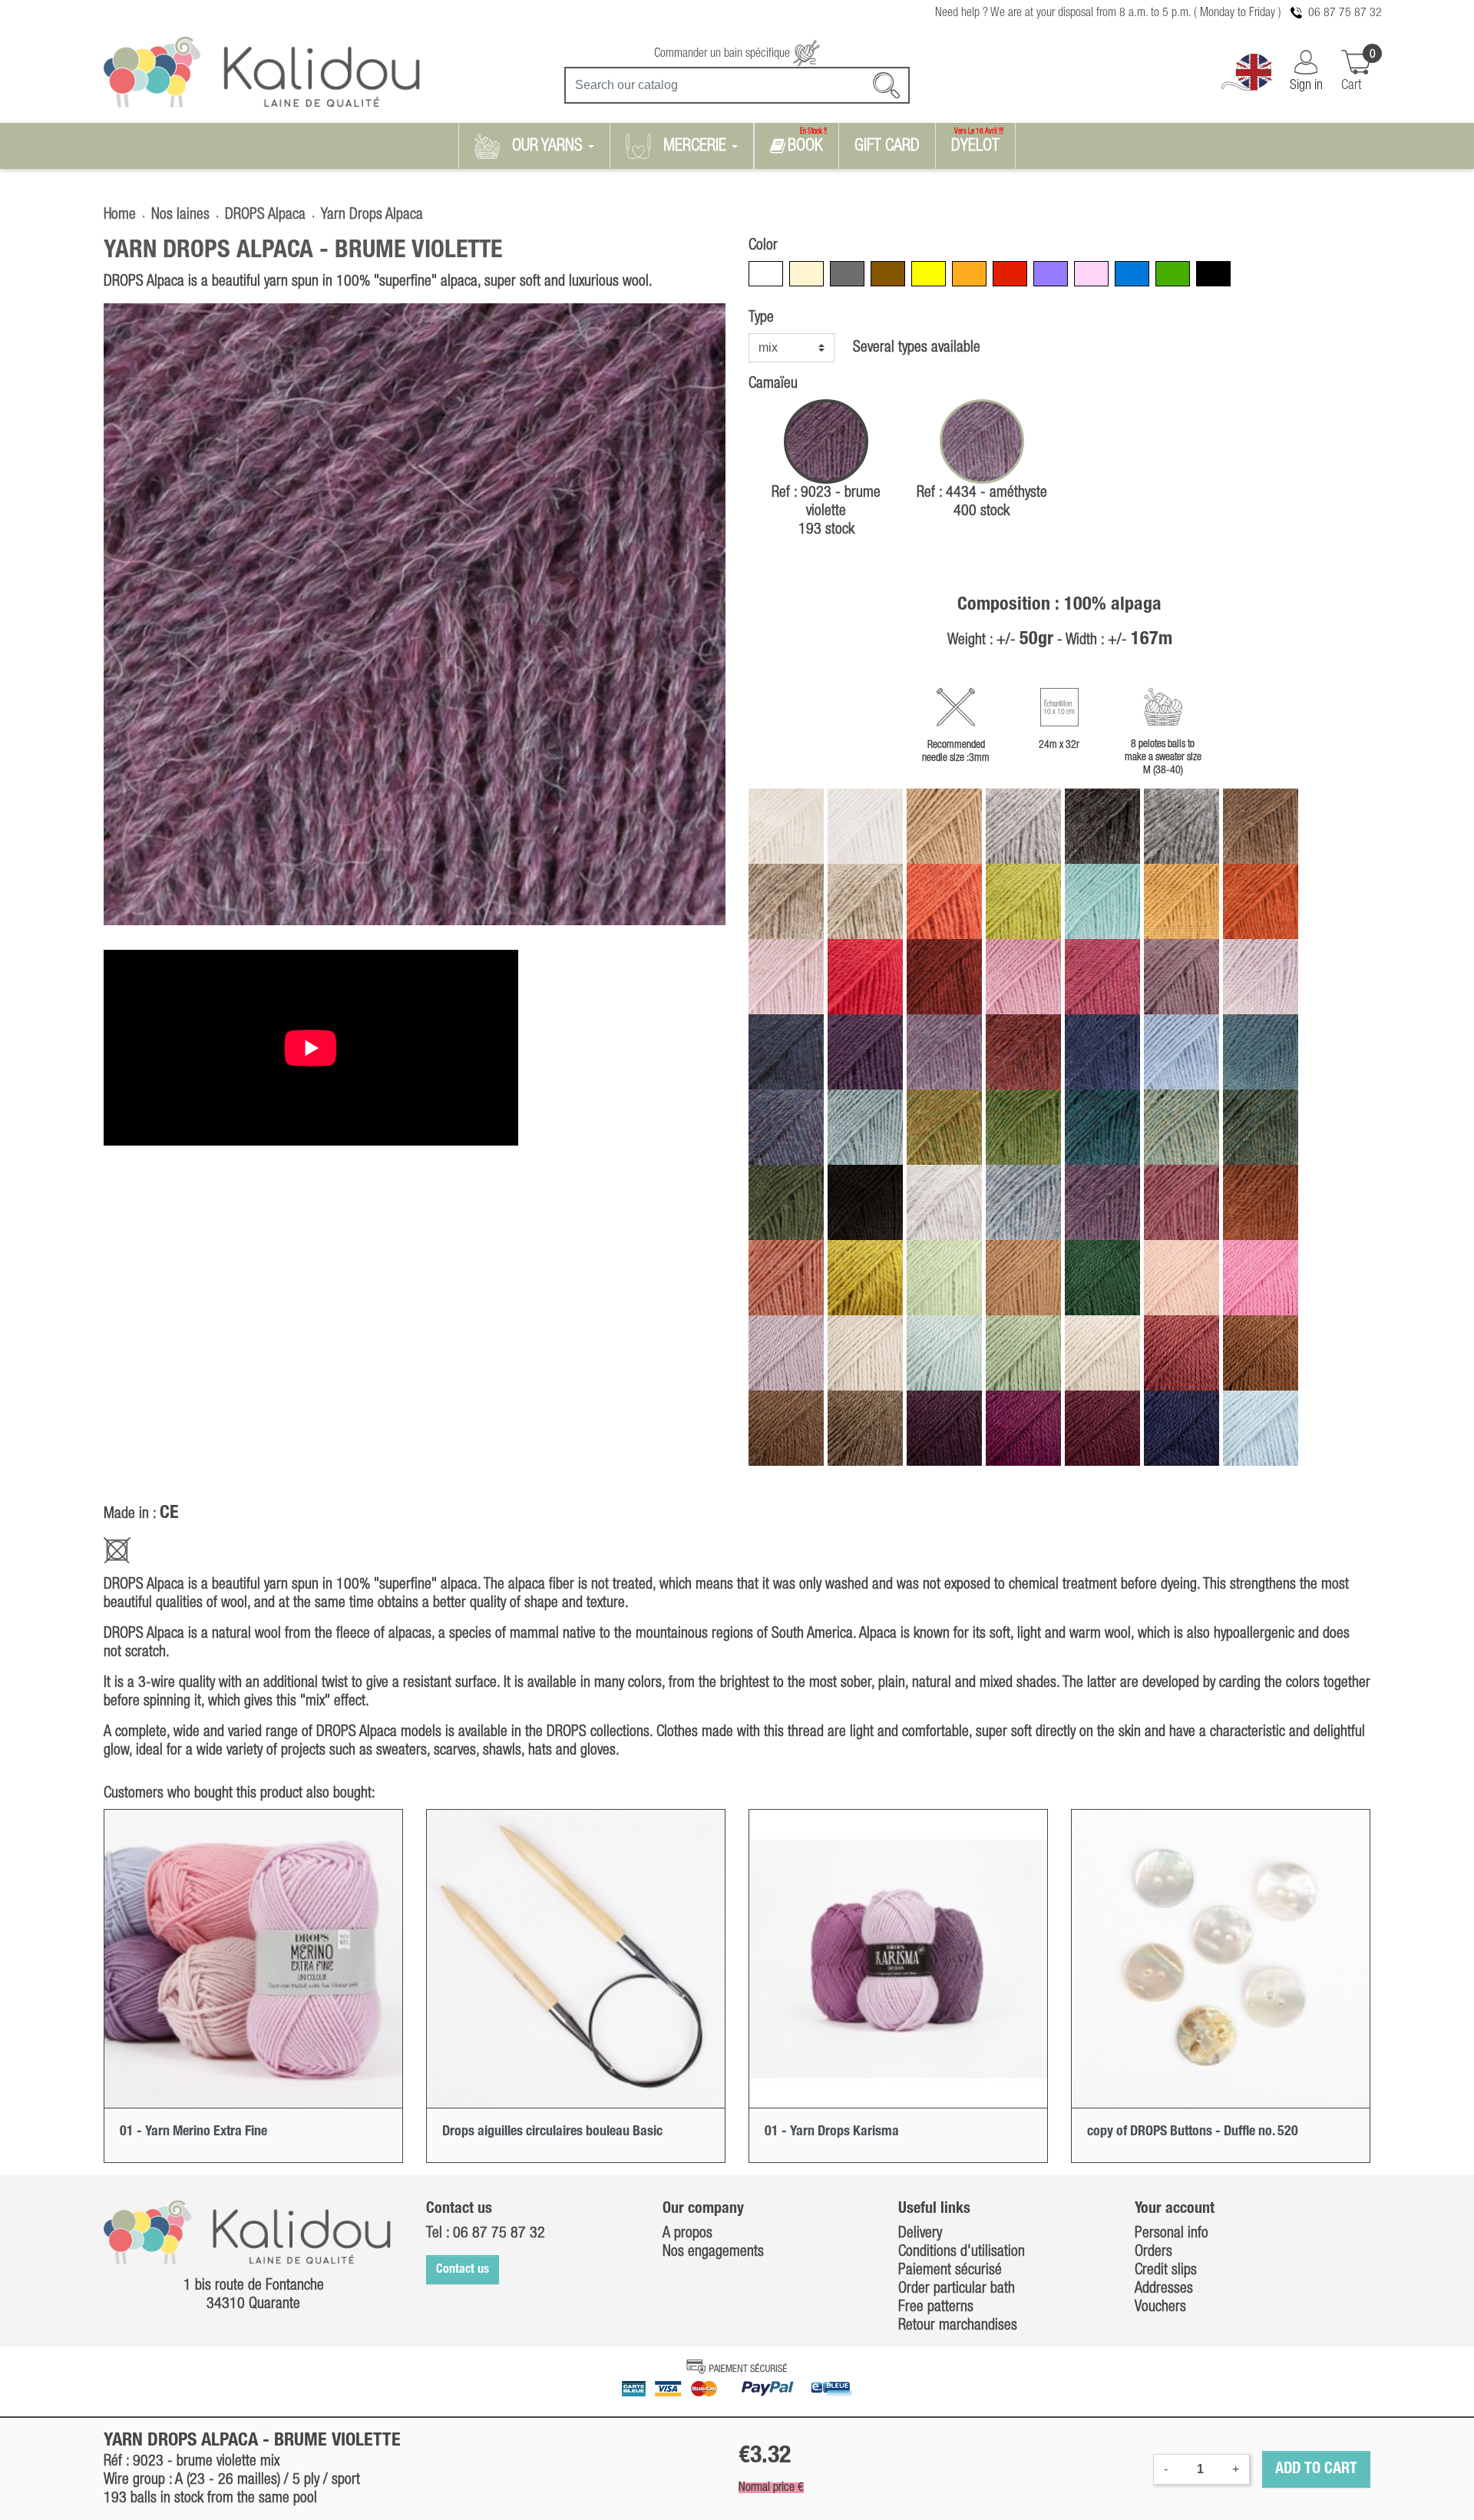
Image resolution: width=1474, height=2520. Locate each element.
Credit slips (1166, 2270)
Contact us (463, 2270)
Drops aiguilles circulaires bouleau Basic (552, 2131)
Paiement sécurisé (950, 2270)
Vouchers (1160, 2307)
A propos (687, 2234)
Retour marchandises (958, 2326)
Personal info (1172, 2234)
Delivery (920, 2234)
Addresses (1164, 2289)
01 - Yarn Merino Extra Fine (193, 2131)
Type (761, 318)
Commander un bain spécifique (724, 54)
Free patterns (936, 2307)
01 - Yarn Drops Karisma (832, 2131)
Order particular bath (957, 2289)
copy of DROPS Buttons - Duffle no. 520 (1193, 2131)
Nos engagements (713, 2252)
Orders (1153, 2252)
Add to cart (1316, 2469)
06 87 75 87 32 (1345, 13)
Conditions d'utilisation (962, 2252)
